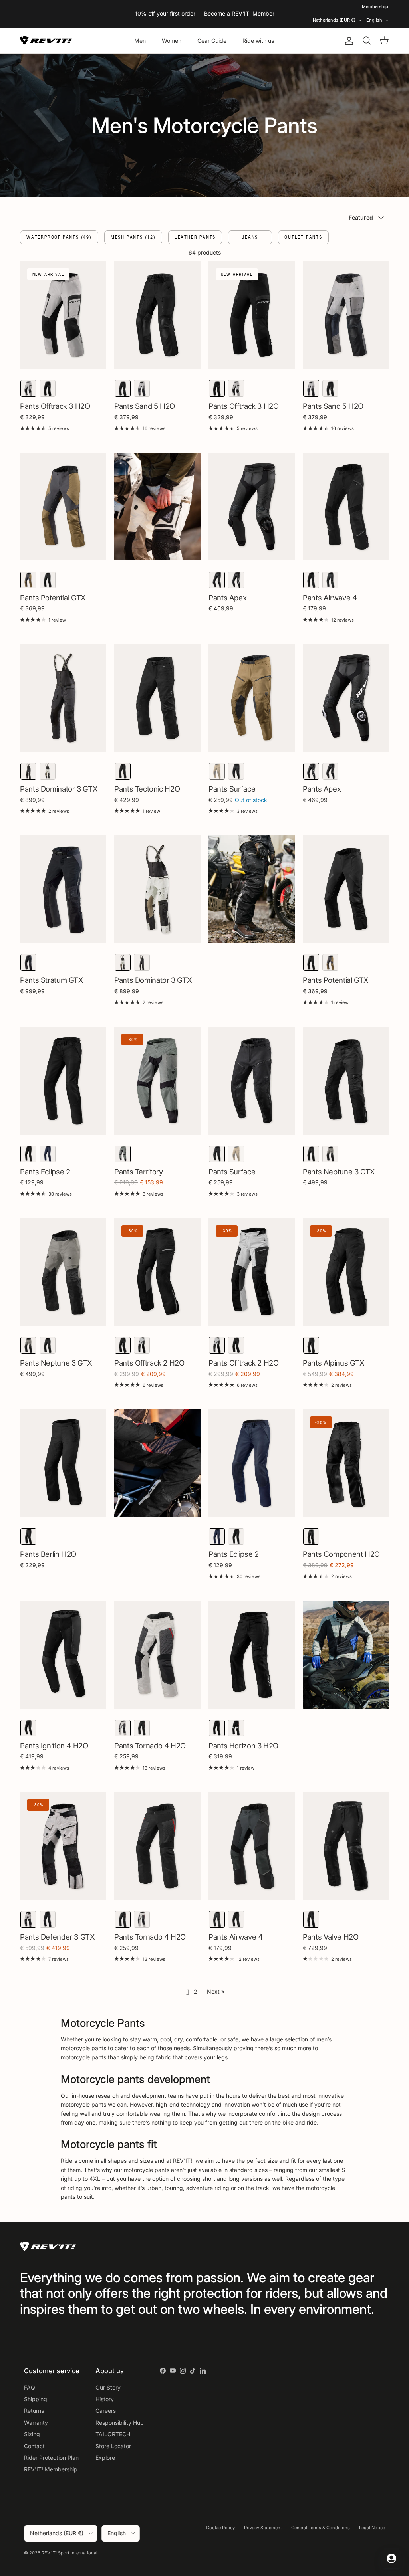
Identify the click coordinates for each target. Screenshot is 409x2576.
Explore (105, 2458)
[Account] (347, 41)
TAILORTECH (113, 2434)
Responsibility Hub (120, 2423)
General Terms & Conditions (321, 2528)
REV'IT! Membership (51, 2469)
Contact (34, 2446)
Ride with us (258, 41)
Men (140, 41)
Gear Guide (212, 41)
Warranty (36, 2423)
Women (172, 41)
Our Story (108, 2387)
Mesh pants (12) (133, 237)
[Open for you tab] (391, 2558)
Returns (34, 2411)
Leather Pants (195, 237)
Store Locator (113, 2446)
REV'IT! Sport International (69, 2553)
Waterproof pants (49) (59, 237)
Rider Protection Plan (51, 2458)
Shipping (36, 2399)
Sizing (32, 2434)
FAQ (30, 2387)
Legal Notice (372, 2528)
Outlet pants (303, 237)
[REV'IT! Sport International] (46, 41)
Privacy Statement (263, 2528)
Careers (106, 2411)
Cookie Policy (220, 2528)
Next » (216, 1991)
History (105, 2399)
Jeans (250, 237)
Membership (375, 6)
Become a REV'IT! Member (239, 13)
